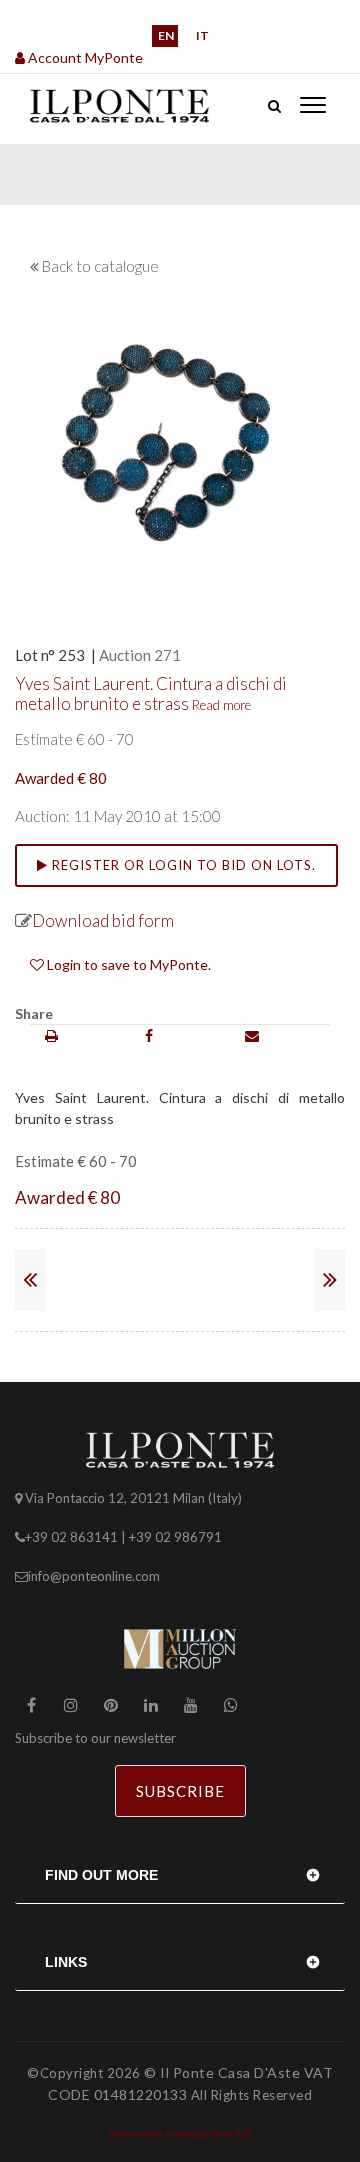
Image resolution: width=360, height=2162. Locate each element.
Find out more (101, 1875)
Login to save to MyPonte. (127, 964)
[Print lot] (51, 1035)
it (202, 35)
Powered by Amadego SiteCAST (180, 2133)
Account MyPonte (84, 57)
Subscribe (180, 1791)
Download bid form (103, 920)
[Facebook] (149, 1035)
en (166, 35)
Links (66, 1962)
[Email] (252, 1035)
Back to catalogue (100, 266)
